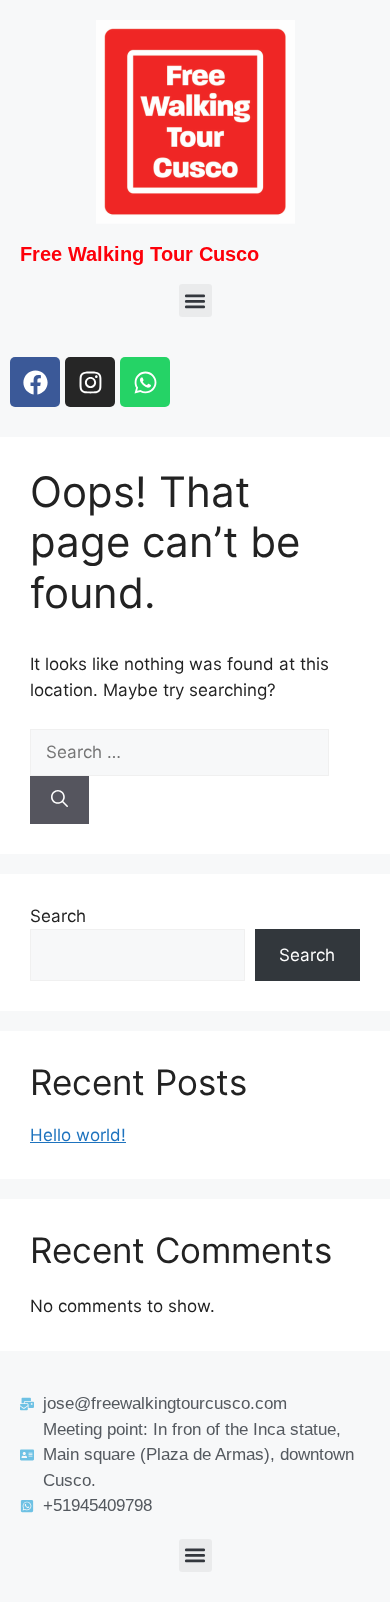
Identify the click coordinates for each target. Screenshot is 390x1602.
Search (58, 916)
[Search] (59, 800)
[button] (195, 300)
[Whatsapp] (145, 382)
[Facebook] (35, 382)
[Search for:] (179, 752)
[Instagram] (90, 382)
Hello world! (78, 1135)
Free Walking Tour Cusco (139, 254)
